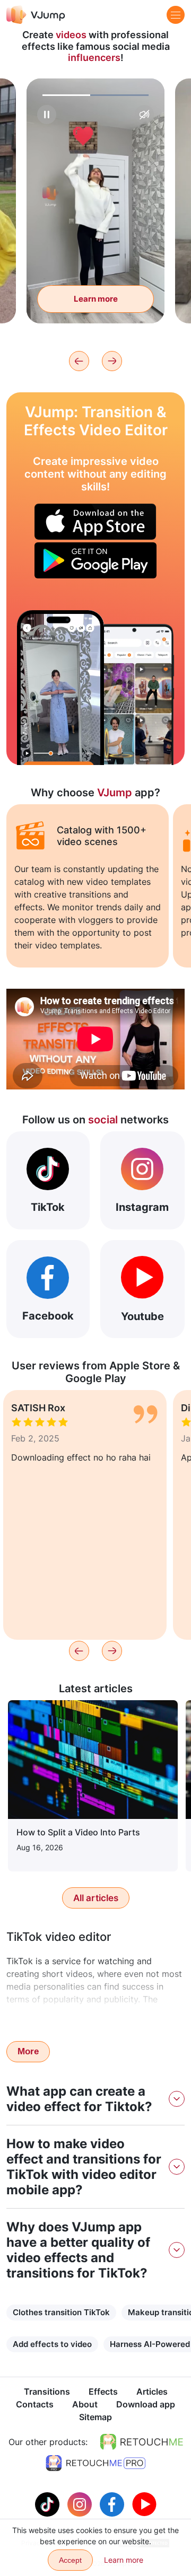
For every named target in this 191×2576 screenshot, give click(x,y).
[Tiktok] (49, 2503)
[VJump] (36, 15)
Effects (103, 2392)
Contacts (35, 2404)
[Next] (112, 361)
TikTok (48, 1207)
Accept (70, 2560)
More (28, 2051)
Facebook (48, 1316)
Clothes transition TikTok (61, 2312)
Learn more (96, 299)
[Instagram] (81, 2503)
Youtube (142, 1316)
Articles (152, 2392)
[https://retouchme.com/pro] (95, 2463)
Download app (146, 2404)
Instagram (142, 1207)
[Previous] (79, 361)
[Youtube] (144, 2503)
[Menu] (176, 15)
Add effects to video (52, 2344)
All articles (96, 1898)
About (85, 2404)
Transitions (47, 2392)
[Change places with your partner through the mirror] (60, 688)
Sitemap (95, 2417)
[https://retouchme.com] (142, 2442)
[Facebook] (113, 2503)
